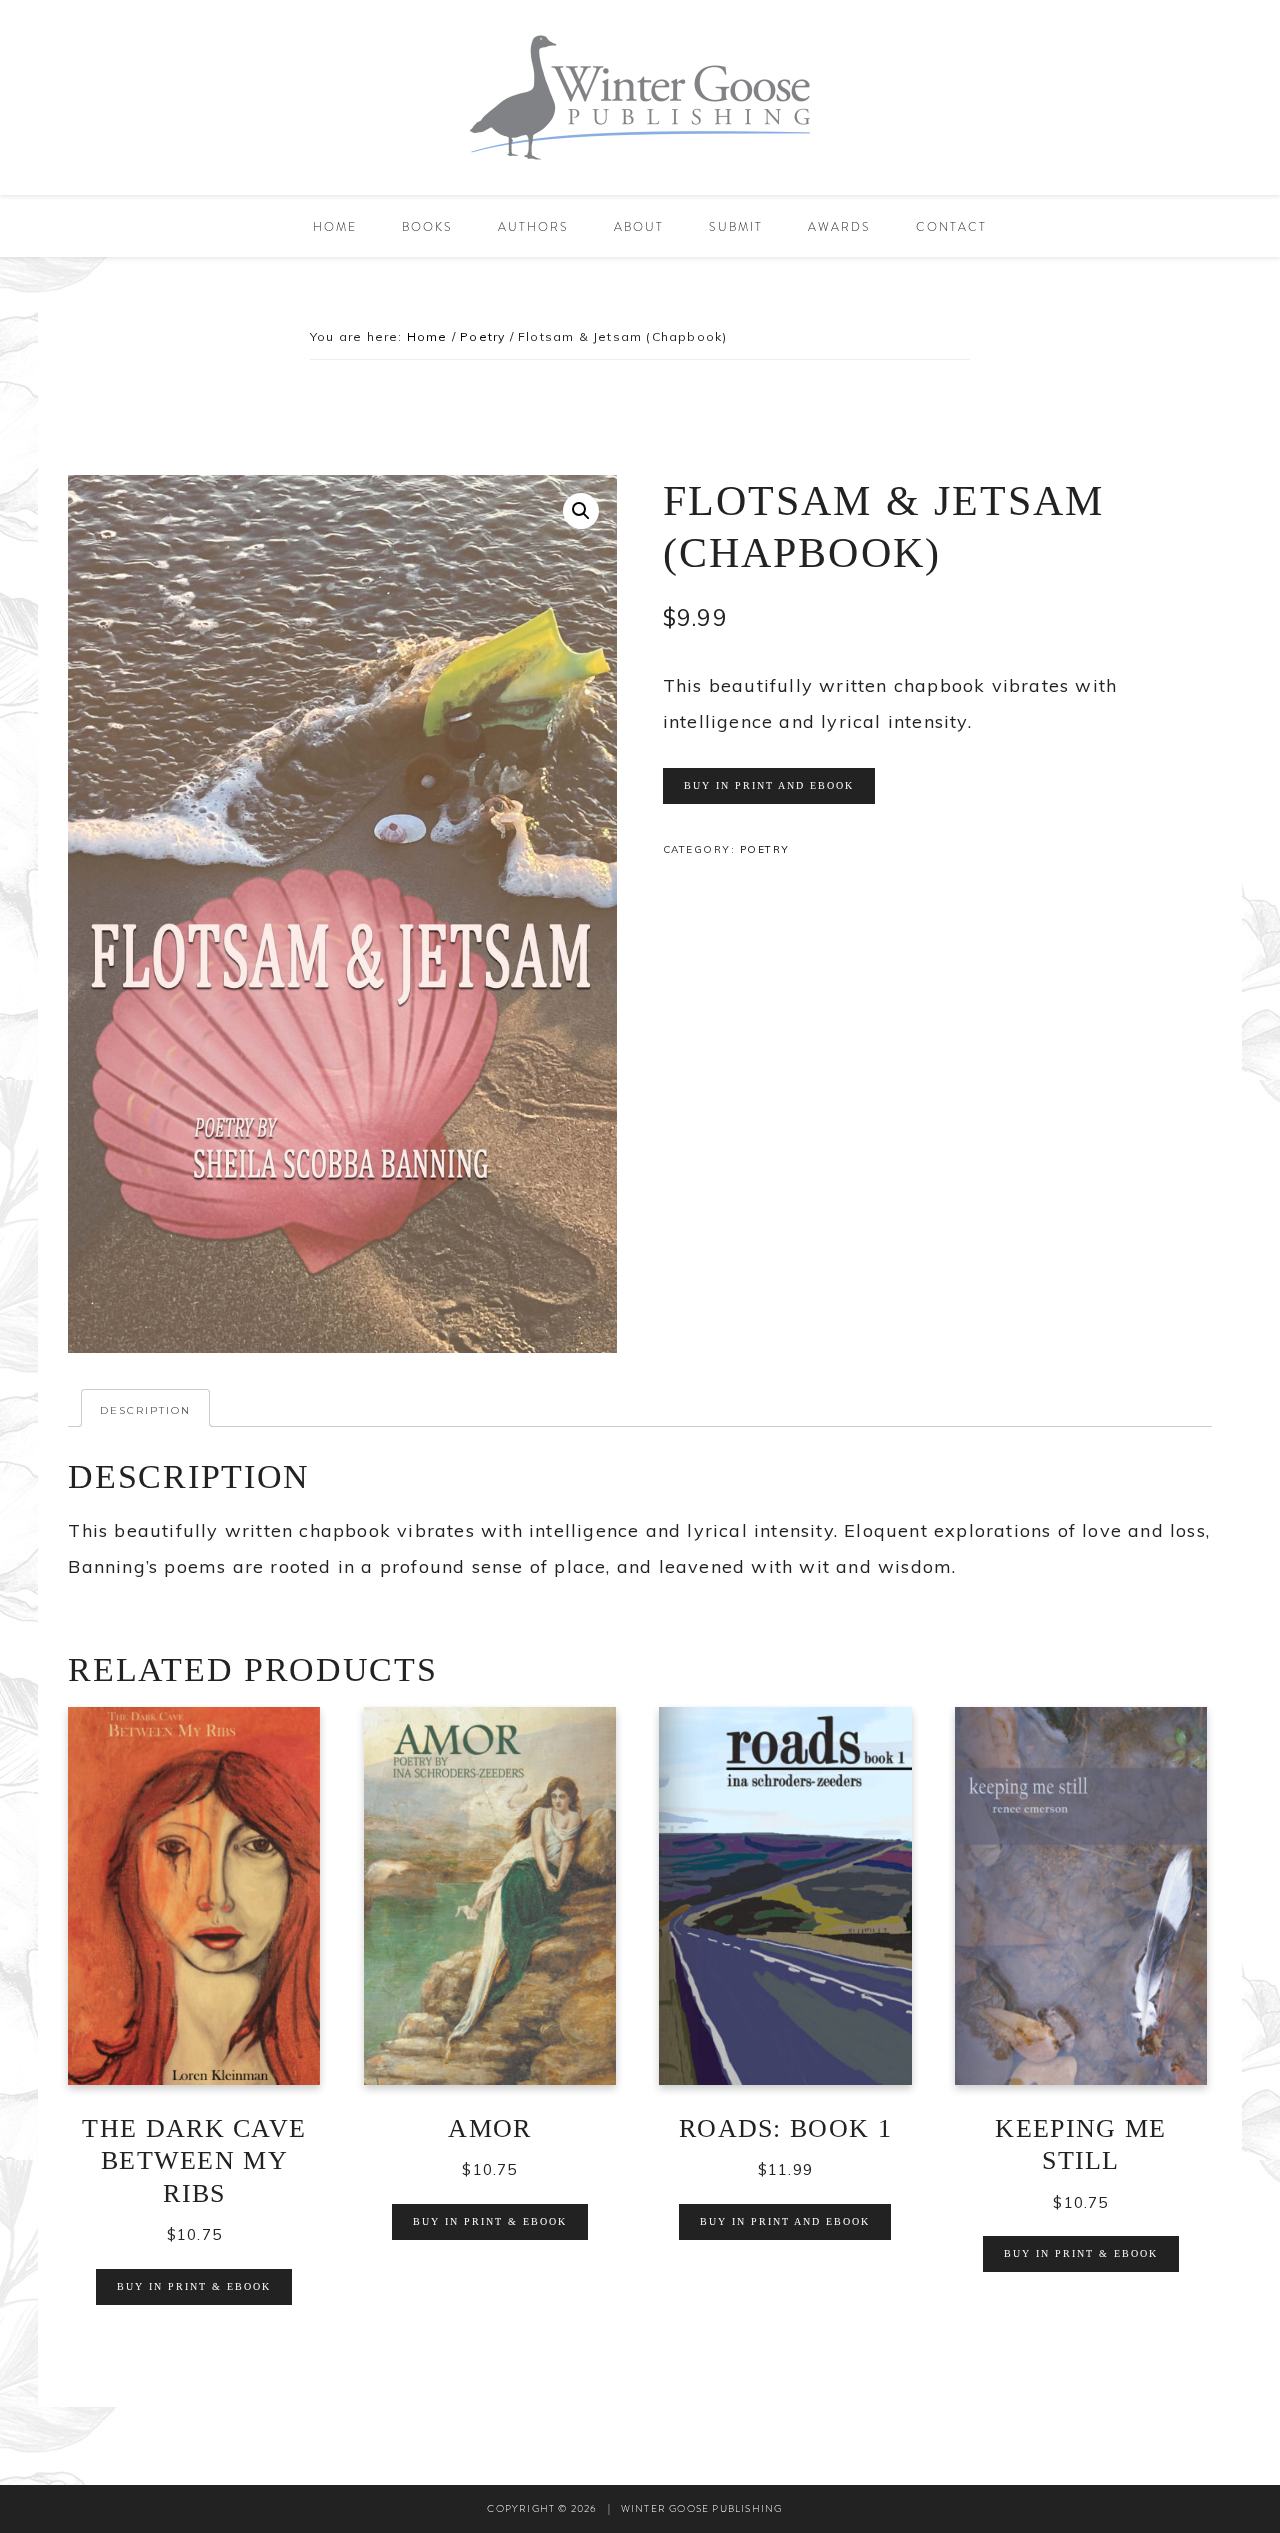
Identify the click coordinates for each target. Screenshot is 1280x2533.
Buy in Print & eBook (194, 2286)
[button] (581, 511)
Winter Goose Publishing (640, 97)
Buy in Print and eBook (769, 785)
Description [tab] (145, 1410)
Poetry (482, 336)
